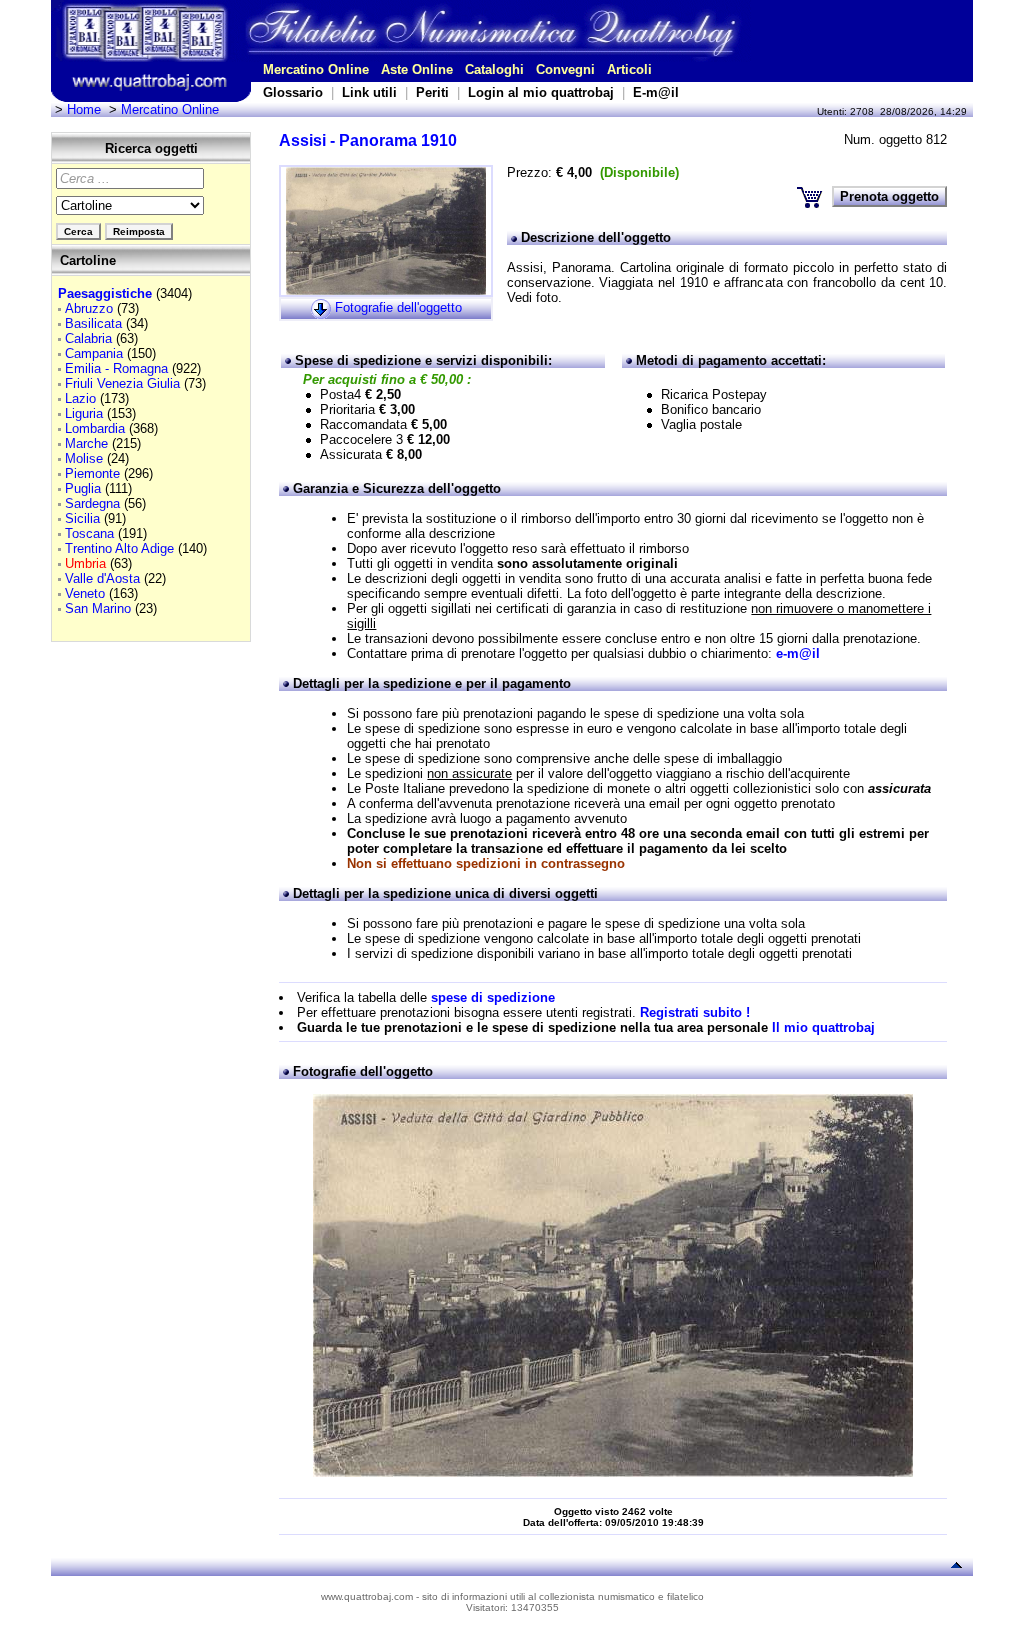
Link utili (369, 92)
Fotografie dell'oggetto (398, 307)
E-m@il (656, 92)
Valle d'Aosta (102, 578)
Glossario (293, 92)
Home (84, 109)
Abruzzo (89, 308)
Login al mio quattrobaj (541, 92)
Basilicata (93, 323)
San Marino (98, 608)
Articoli (629, 69)
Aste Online (417, 69)
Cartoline (88, 260)
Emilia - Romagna (116, 368)
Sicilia (82, 518)
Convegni (565, 69)
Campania (94, 353)
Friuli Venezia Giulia (122, 383)
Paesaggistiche (105, 293)
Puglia (83, 488)
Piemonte (92, 473)
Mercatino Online (316, 69)
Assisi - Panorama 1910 (368, 140)
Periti (432, 92)
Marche (86, 443)
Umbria (85, 563)
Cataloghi (494, 69)
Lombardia (95, 428)
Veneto (85, 593)
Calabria (88, 338)
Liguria (84, 413)
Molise (84, 458)
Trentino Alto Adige (119, 548)
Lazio (80, 398)
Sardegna (92, 503)
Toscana (89, 533)
